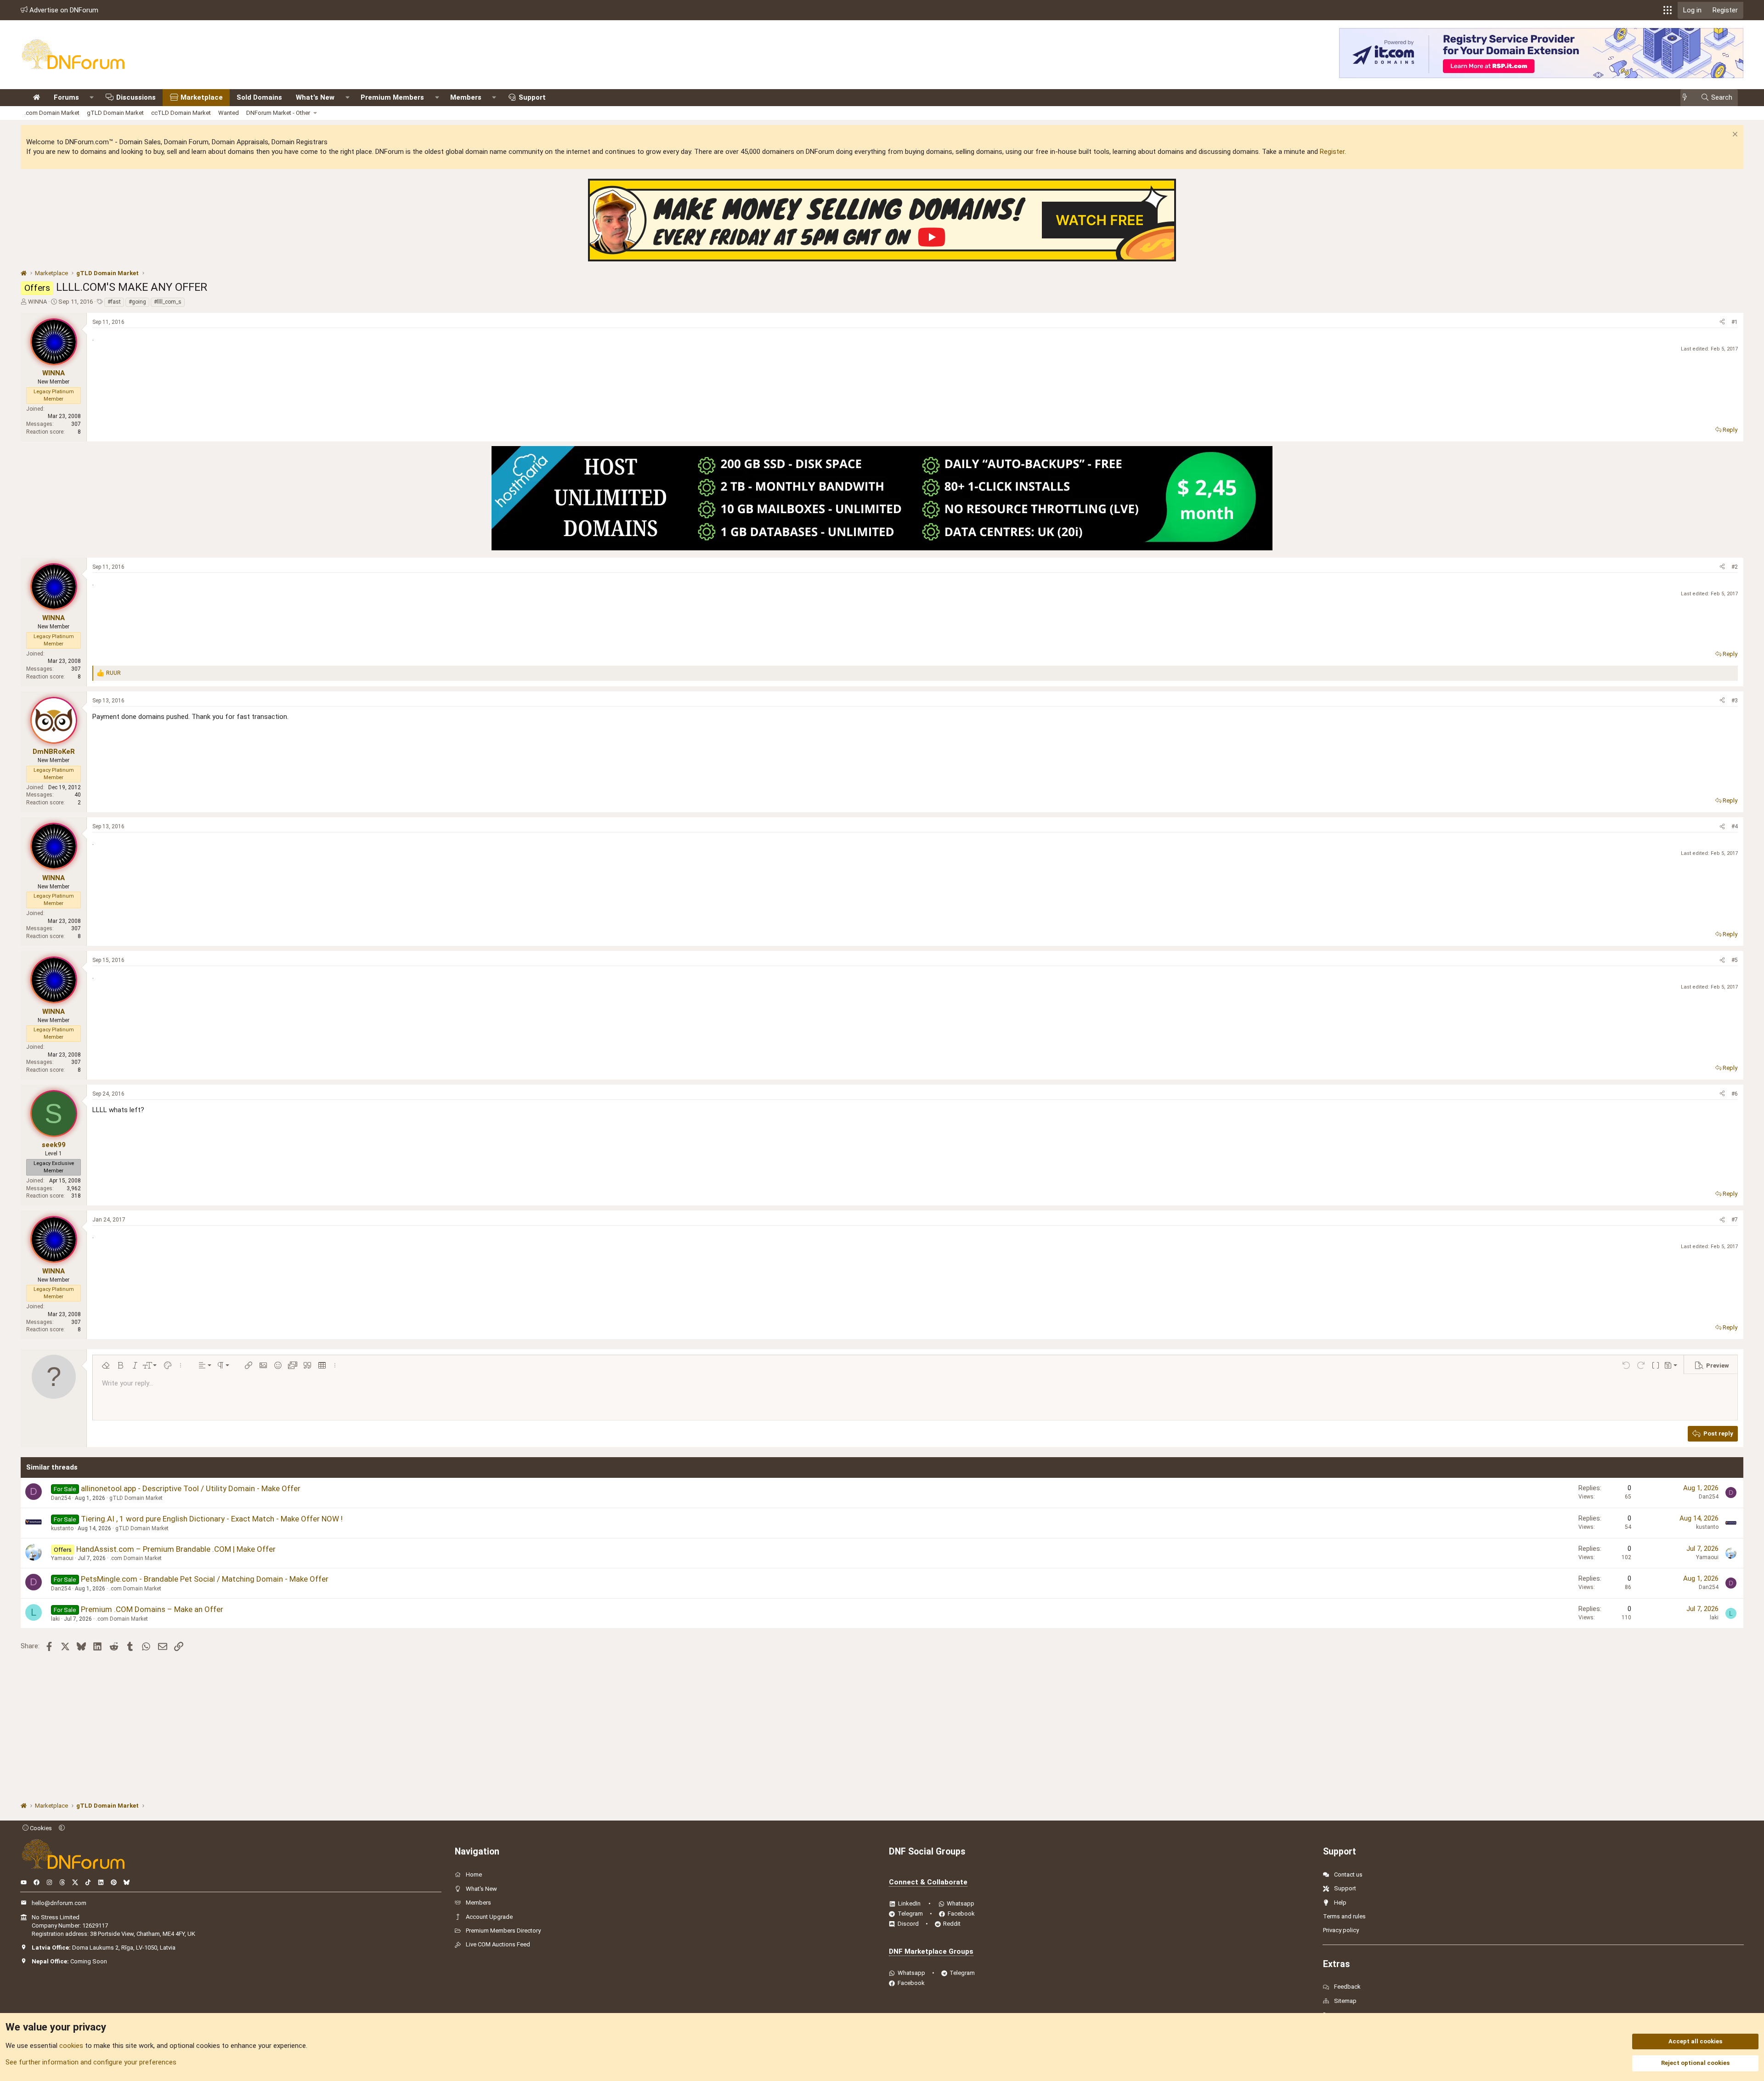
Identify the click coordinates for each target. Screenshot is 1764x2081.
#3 (1735, 701)
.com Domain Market (52, 113)
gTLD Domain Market (115, 113)
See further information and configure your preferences (91, 2062)
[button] (1668, 10)
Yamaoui (62, 1558)
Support (532, 97)
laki (55, 1619)
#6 (1735, 1094)
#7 (1735, 1220)
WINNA (37, 302)
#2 (1735, 567)
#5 (1735, 960)
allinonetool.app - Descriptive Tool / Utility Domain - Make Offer (191, 1488)
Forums (66, 97)
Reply (1730, 430)
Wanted (229, 113)
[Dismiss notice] (1734, 135)
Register (1332, 152)
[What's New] (1688, 98)
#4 (1735, 826)
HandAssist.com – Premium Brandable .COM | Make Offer (176, 1549)
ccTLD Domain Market (181, 113)
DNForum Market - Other (278, 113)
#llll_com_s (168, 302)
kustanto (62, 1528)
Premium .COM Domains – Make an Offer (152, 1609)
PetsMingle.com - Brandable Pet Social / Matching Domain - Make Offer (205, 1579)
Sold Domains (259, 97)
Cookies (40, 1828)
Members (466, 97)
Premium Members (392, 97)
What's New (315, 97)
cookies (71, 2046)
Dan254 (61, 1498)
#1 (1735, 322)
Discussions (136, 97)
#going (137, 302)
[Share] (1722, 322)
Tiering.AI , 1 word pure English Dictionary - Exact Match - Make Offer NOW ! (212, 1519)
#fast (114, 302)
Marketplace (202, 97)
